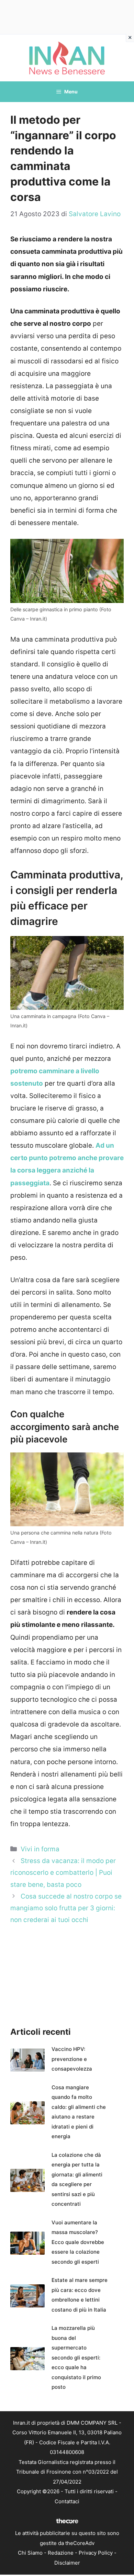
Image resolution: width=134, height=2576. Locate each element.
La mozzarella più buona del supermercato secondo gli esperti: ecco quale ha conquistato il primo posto (76, 2357)
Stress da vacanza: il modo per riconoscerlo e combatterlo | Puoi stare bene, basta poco (63, 1873)
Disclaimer (67, 2563)
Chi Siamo (30, 2553)
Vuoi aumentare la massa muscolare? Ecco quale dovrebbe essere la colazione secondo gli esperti (78, 2242)
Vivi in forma (40, 1849)
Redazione (61, 2553)
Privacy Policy (96, 2553)
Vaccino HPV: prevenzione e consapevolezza (72, 2059)
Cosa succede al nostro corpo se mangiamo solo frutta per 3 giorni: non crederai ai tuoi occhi (66, 1908)
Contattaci (67, 2501)
